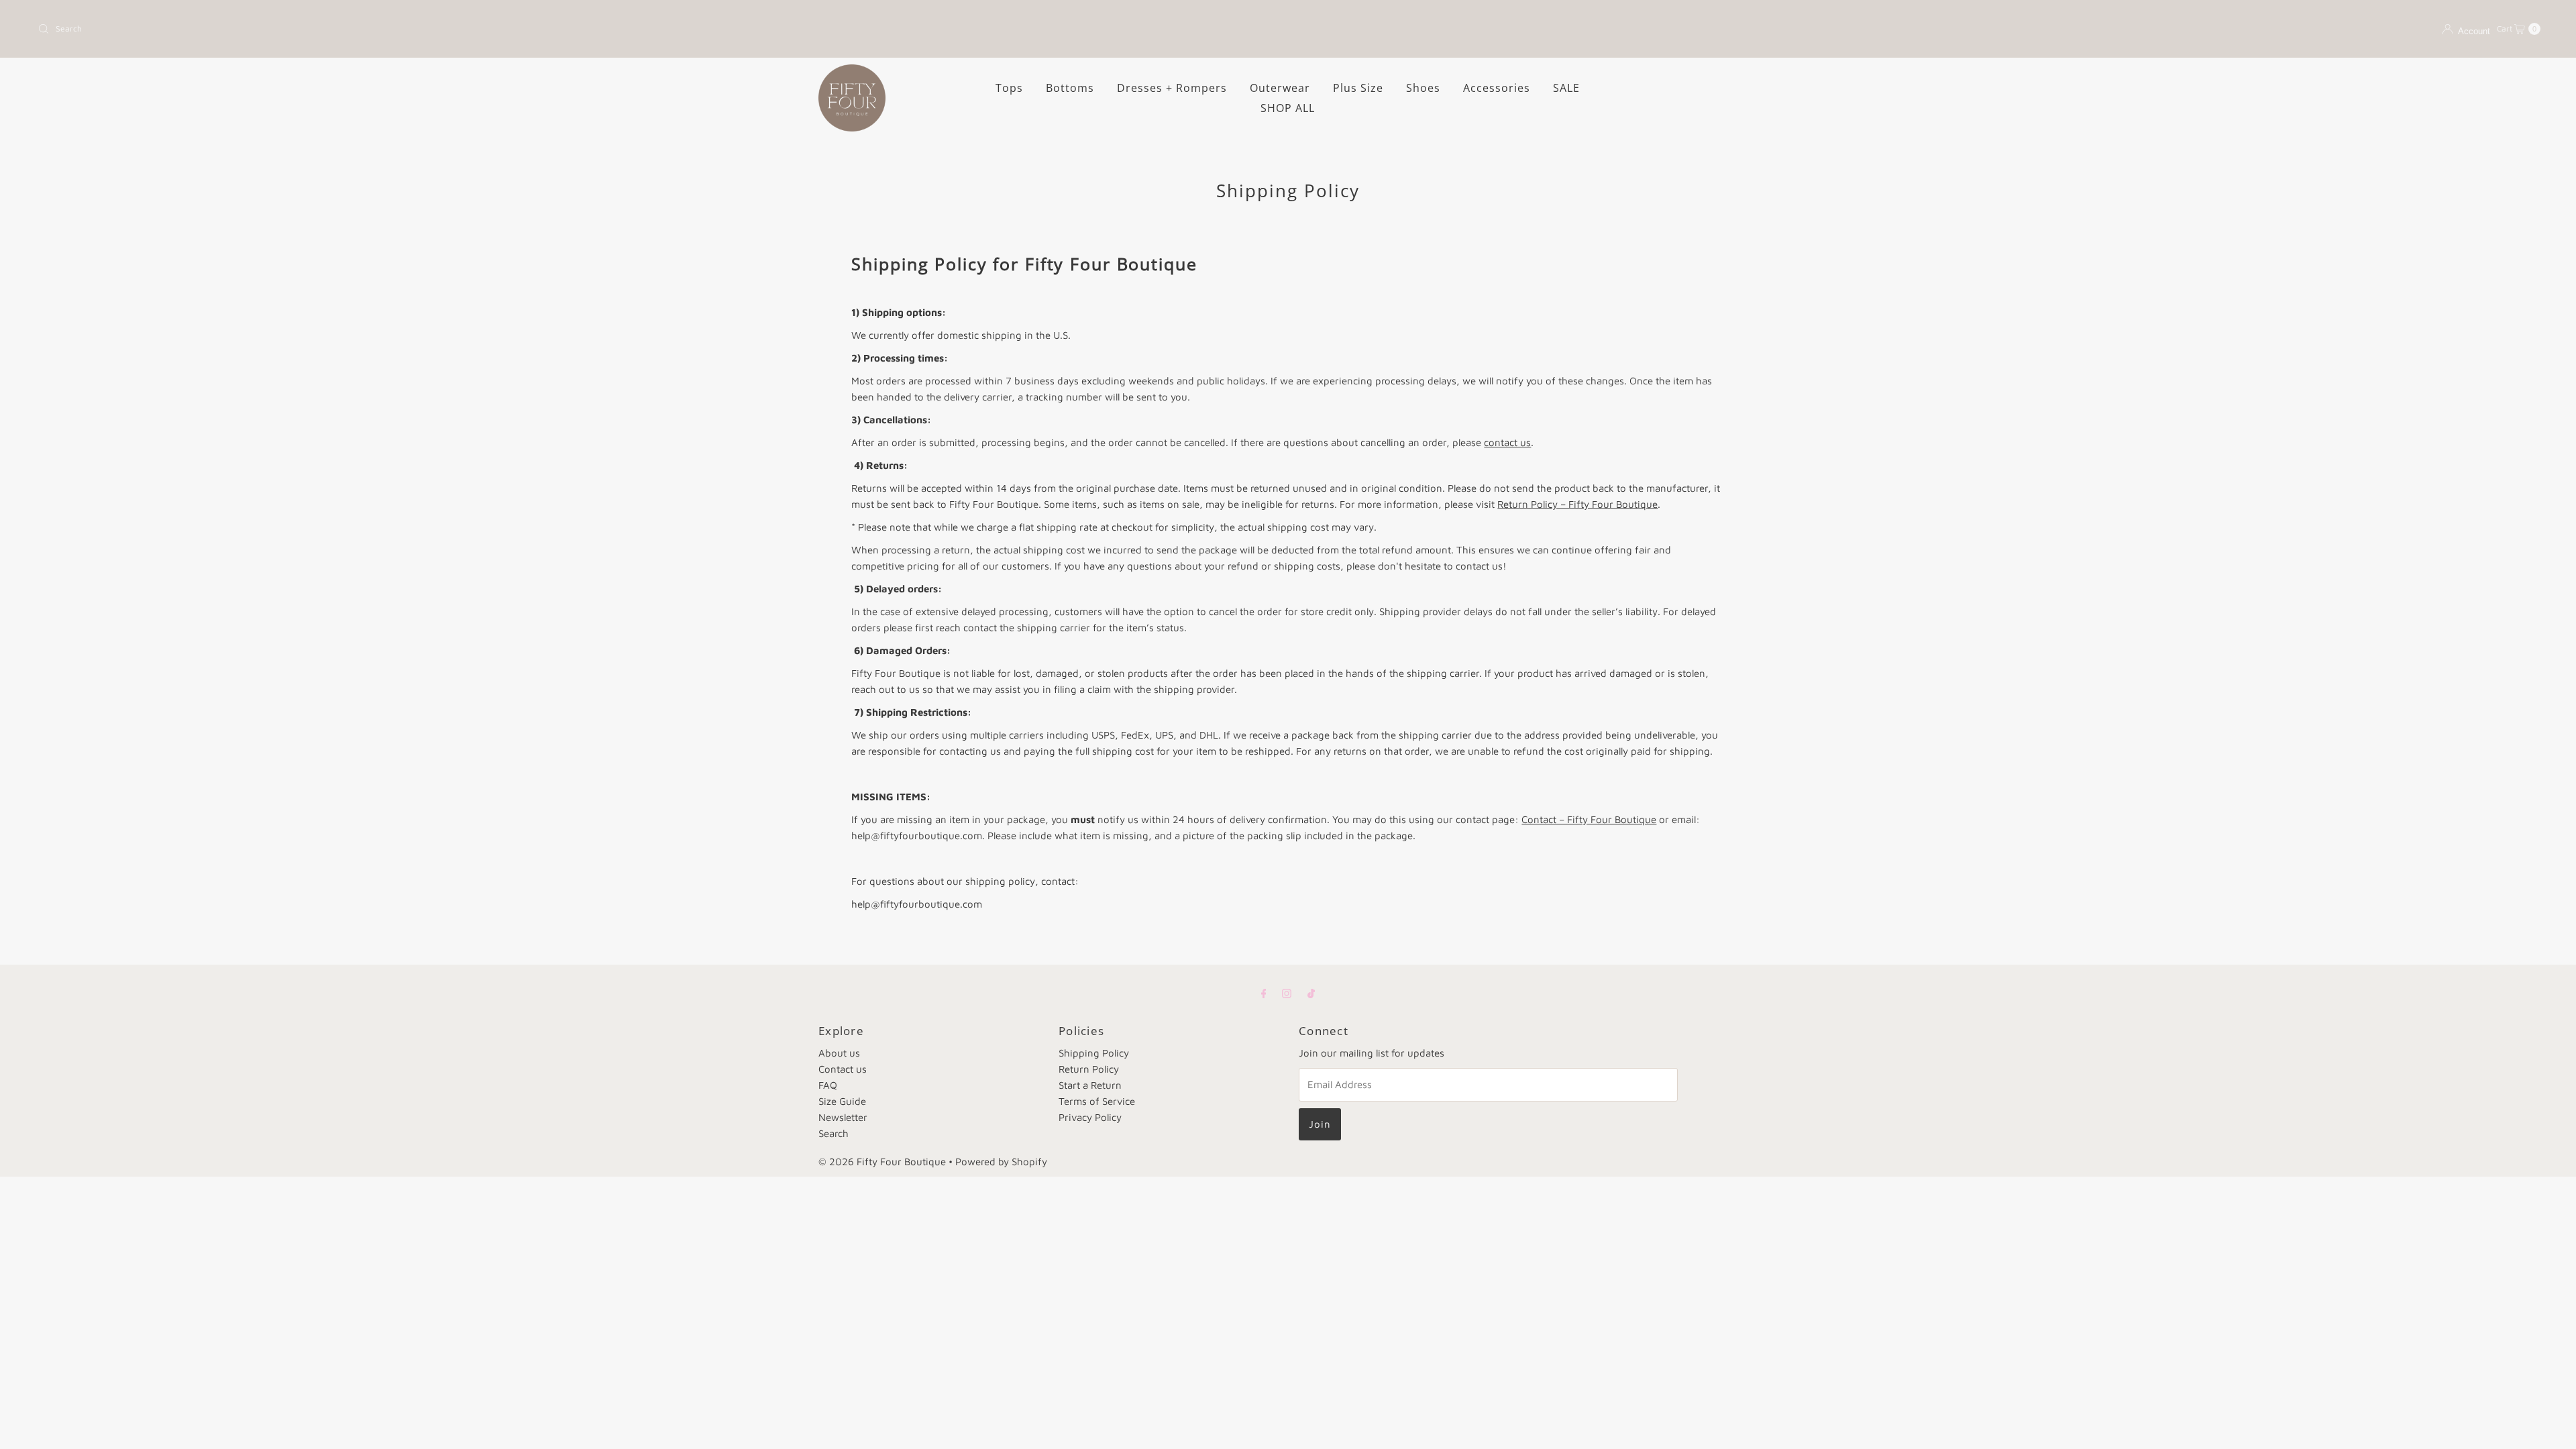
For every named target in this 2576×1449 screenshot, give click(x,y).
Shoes (1423, 88)
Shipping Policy (1094, 1053)
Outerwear (1280, 88)
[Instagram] (1287, 993)
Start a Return (1090, 1085)
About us (839, 1053)
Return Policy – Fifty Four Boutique (1577, 504)
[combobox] (657, 29)
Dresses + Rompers (1172, 88)
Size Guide (842, 1101)
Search (834, 1133)
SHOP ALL (1288, 108)
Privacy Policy (1090, 1117)
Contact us (843, 1069)
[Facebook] (1264, 993)
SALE (1566, 88)
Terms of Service (1097, 1101)
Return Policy (1089, 1069)
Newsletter (843, 1117)
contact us (1507, 442)
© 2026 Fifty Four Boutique (882, 1162)
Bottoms (1070, 88)
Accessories (1497, 88)
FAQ (828, 1085)
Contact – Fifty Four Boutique (1589, 819)
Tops (1009, 88)
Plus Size (1358, 88)
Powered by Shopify (1001, 1162)
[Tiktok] (1311, 993)
